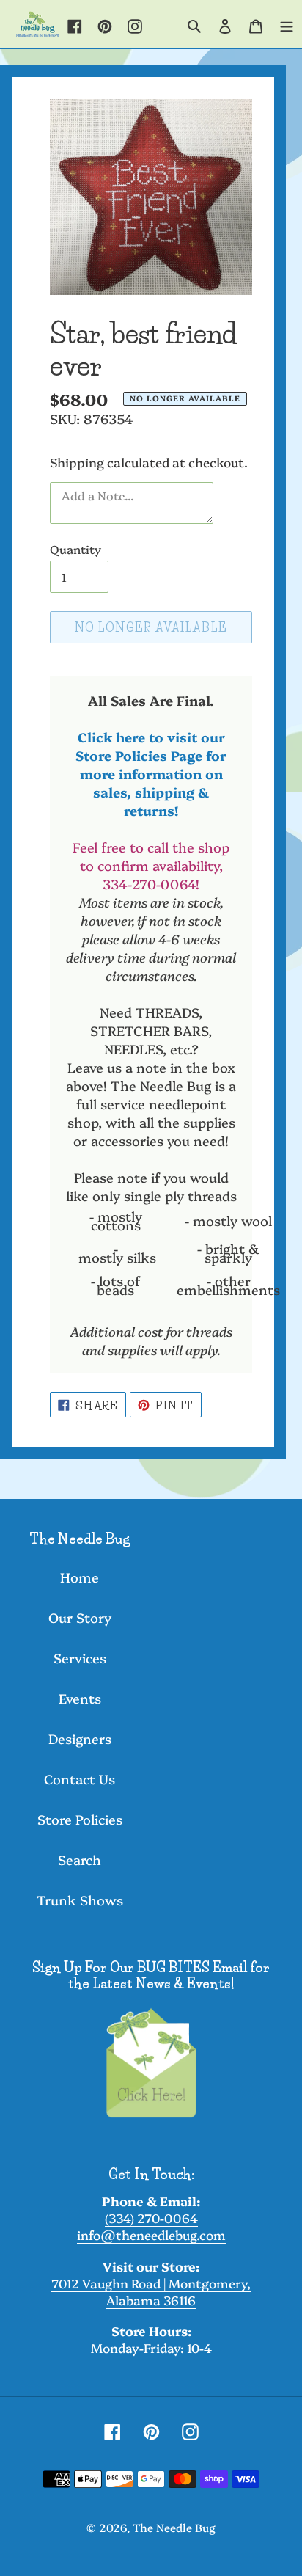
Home (80, 1577)
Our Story (80, 1617)
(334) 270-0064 (151, 2218)
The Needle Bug (174, 2527)
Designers (80, 1738)
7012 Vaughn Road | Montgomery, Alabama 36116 (151, 2291)
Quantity (75, 549)
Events (80, 1698)
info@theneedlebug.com (151, 2234)
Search (80, 1860)
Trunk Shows (80, 1900)
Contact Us (80, 1779)
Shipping (77, 462)
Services (80, 1658)
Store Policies (80, 1819)
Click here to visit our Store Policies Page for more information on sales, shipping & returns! (151, 774)
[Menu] (287, 24)
